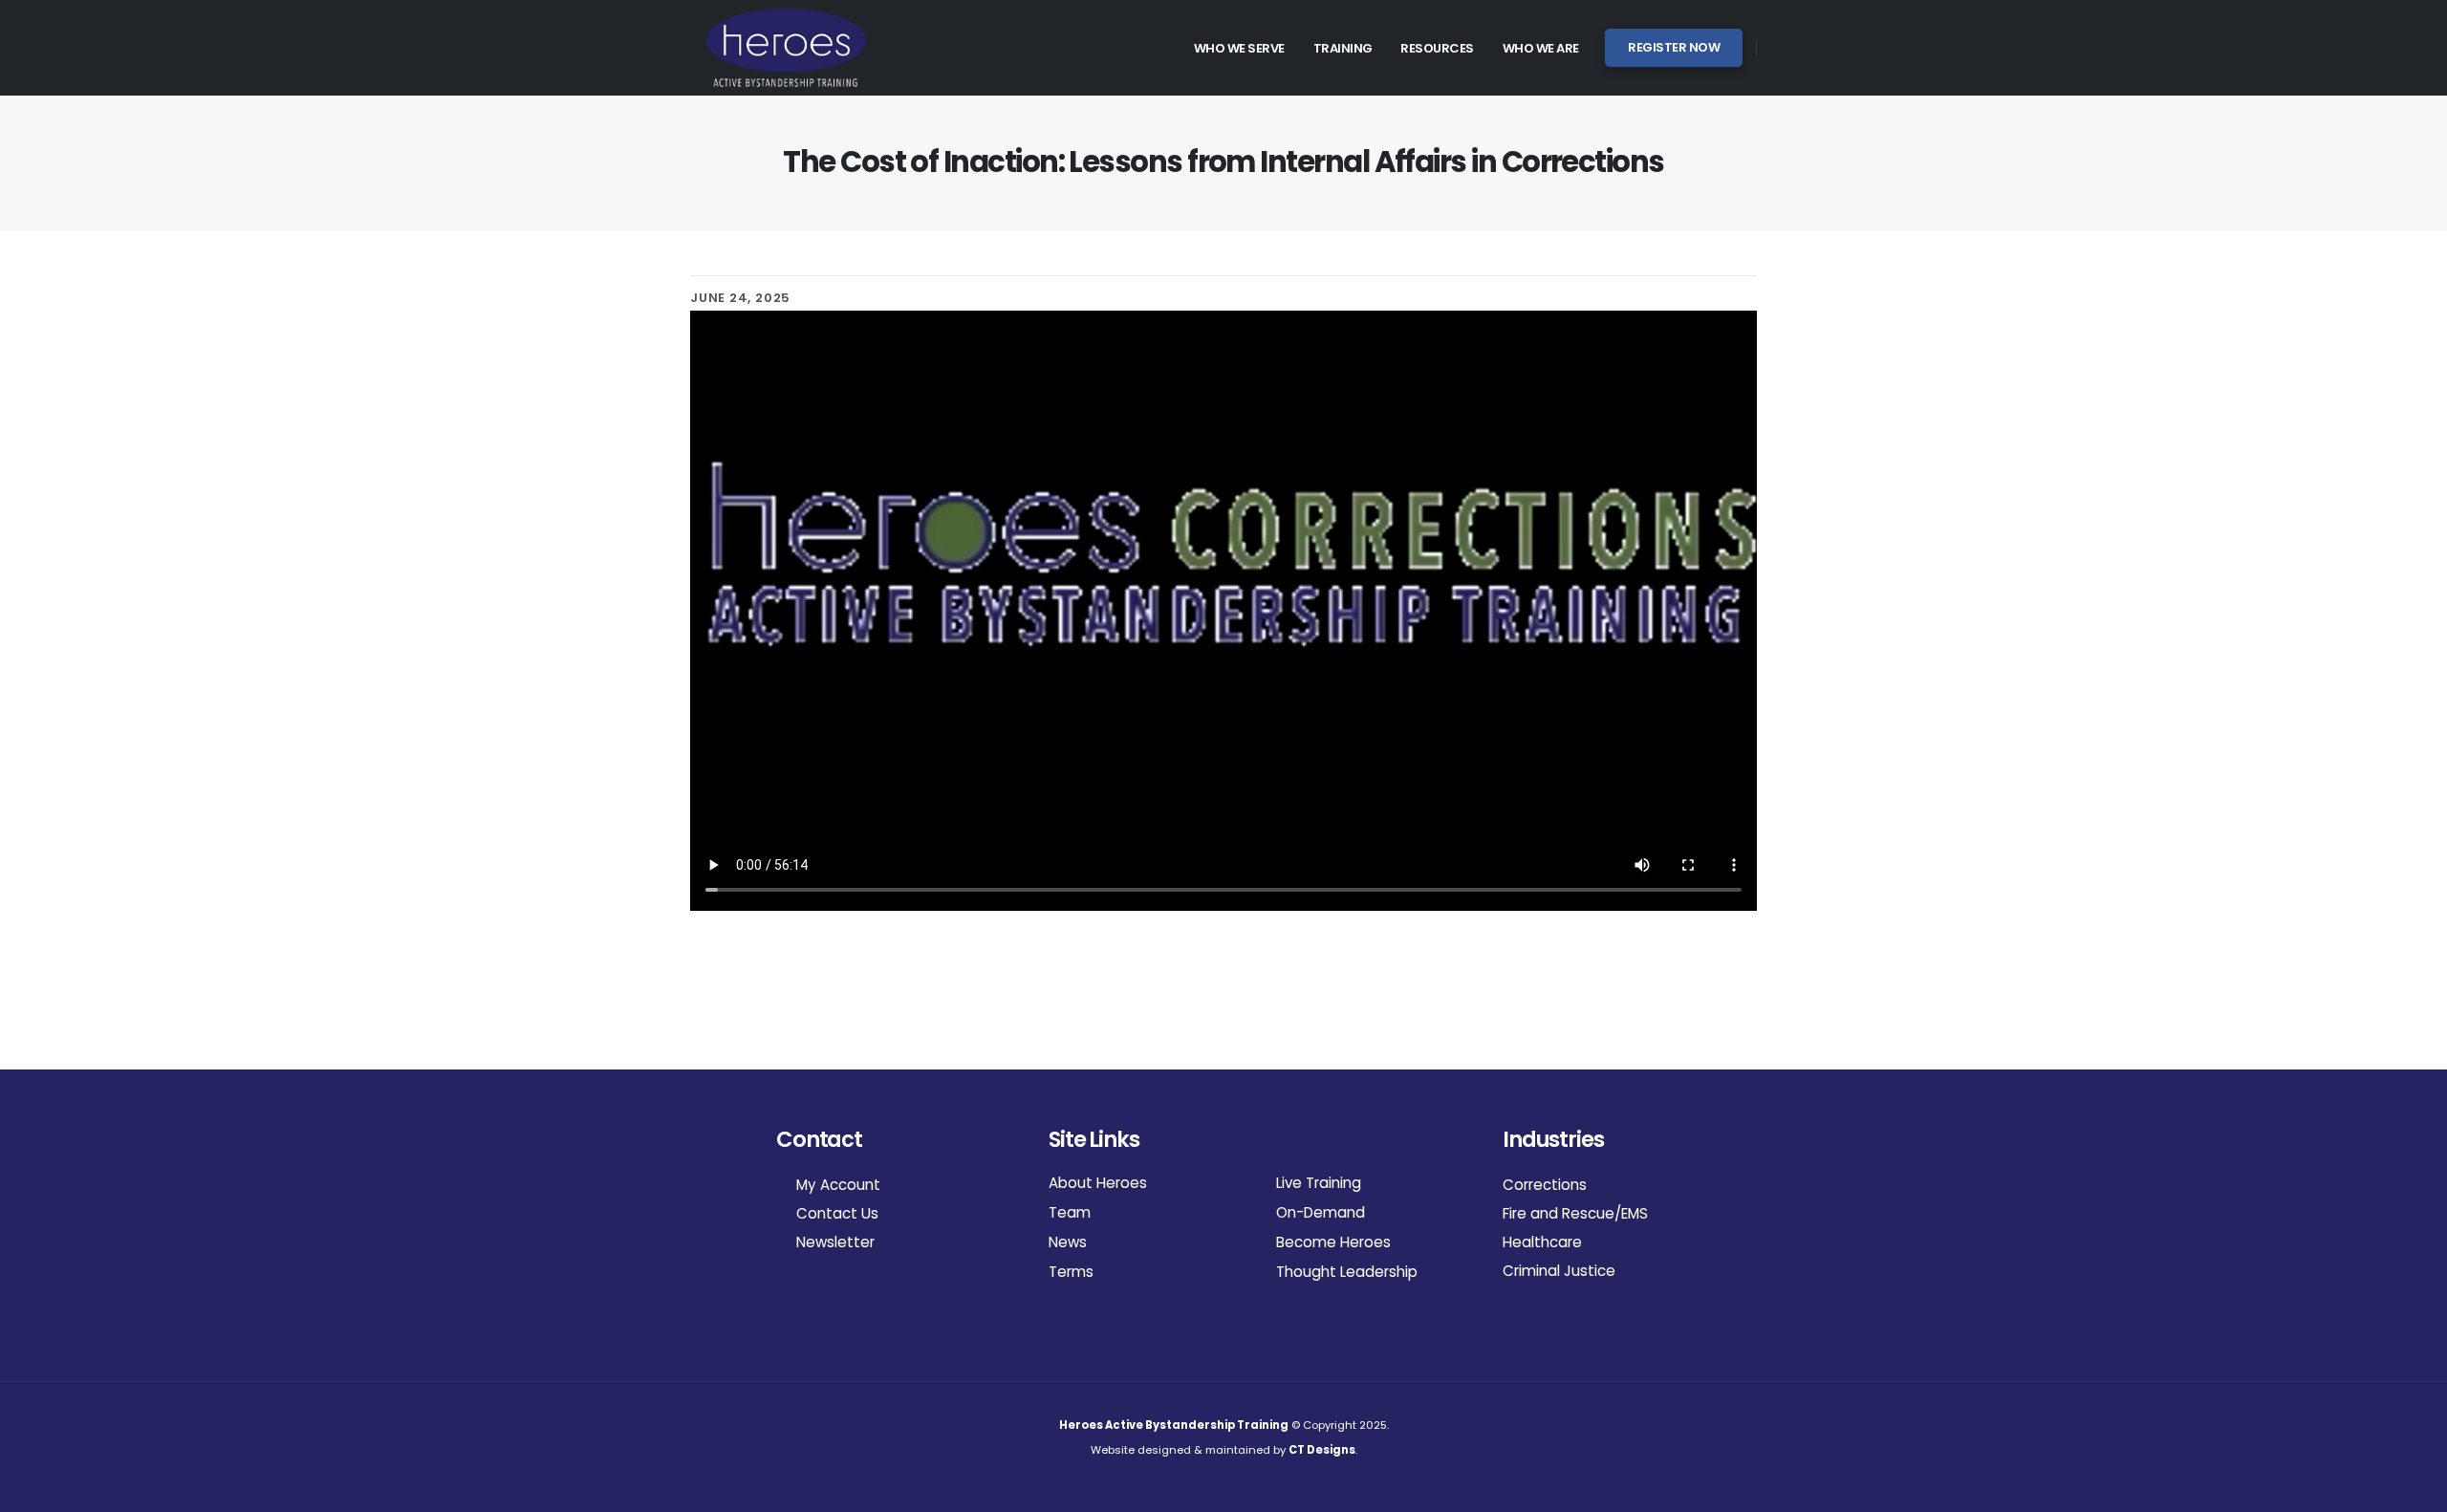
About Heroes (1098, 1183)
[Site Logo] (786, 48)
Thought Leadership (1347, 1272)
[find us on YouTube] (824, 1296)
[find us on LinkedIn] (804, 1296)
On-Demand (1321, 1212)
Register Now (1674, 47)
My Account (836, 1185)
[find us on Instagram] (784, 1296)
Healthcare (1542, 1242)
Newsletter (834, 1242)
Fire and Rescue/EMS (1575, 1213)
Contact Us (835, 1213)
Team (1070, 1212)
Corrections (1545, 1185)
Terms (1071, 1272)
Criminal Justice (1559, 1271)
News (1068, 1242)
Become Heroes (1333, 1242)
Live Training (1319, 1183)
